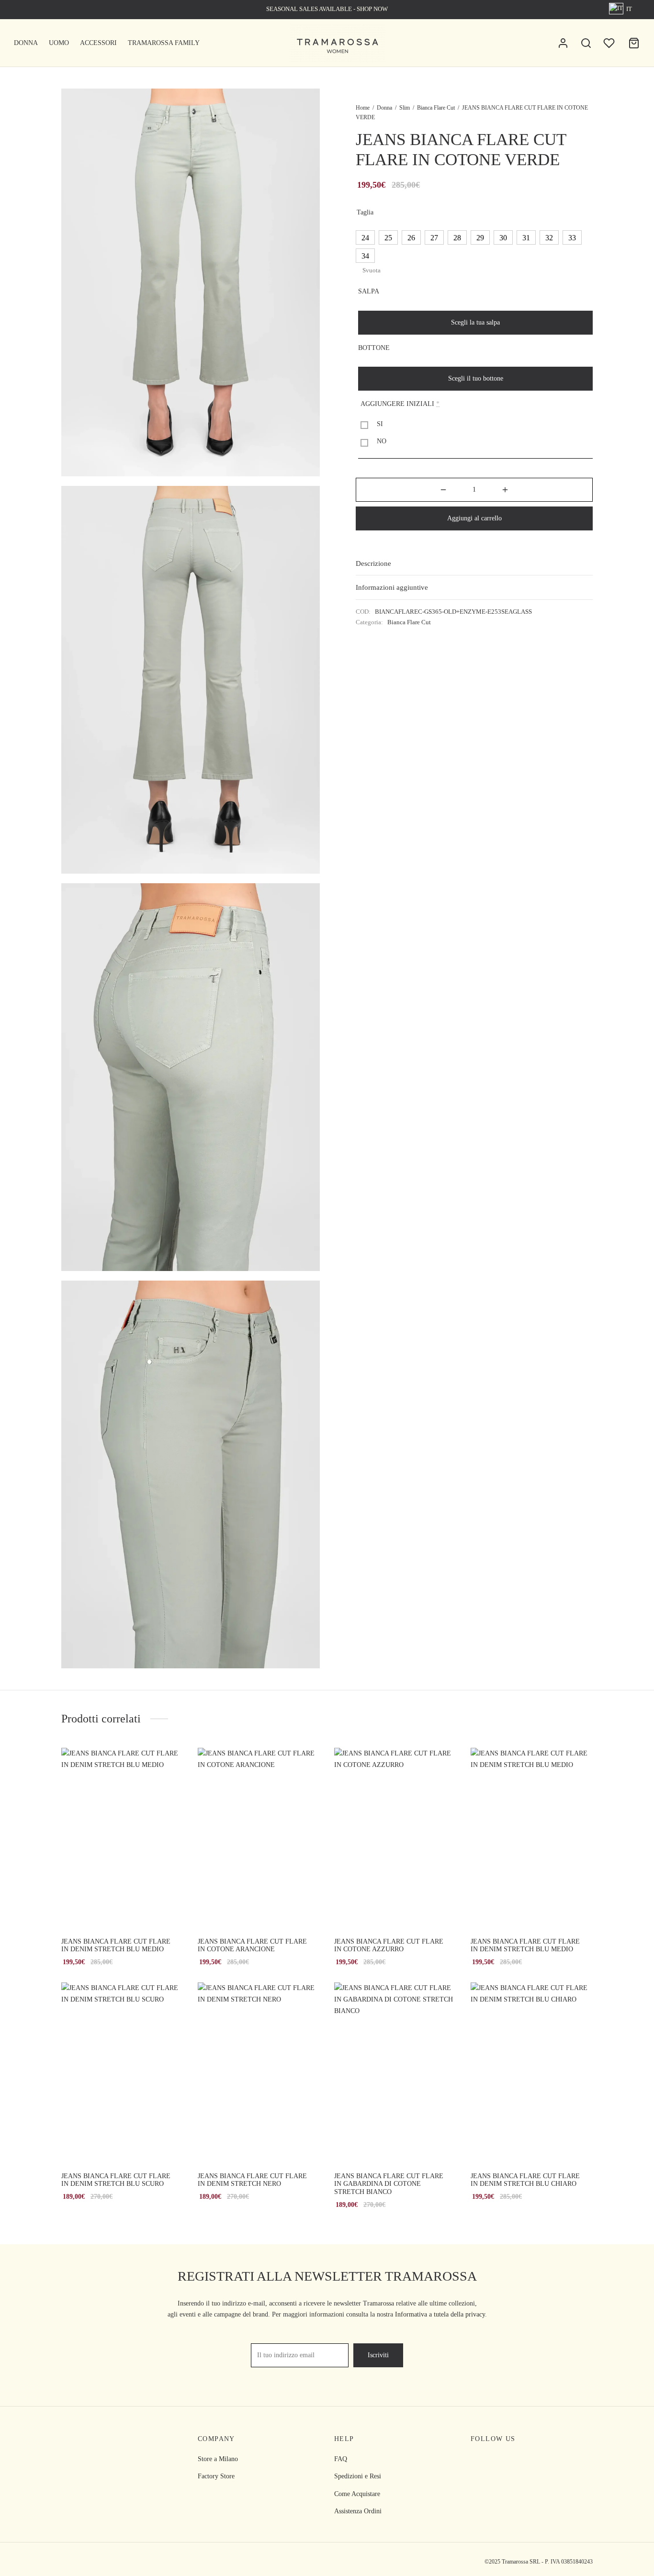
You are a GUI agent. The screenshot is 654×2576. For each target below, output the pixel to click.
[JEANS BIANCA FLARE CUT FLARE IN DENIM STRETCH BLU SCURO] (122, 2074)
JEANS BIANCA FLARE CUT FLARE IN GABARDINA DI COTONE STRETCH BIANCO (389, 2184)
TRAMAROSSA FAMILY (164, 43)
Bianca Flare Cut (436, 108)
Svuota (372, 270)
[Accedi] (563, 43)
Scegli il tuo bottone (476, 378)
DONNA (26, 43)
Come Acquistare (357, 2494)
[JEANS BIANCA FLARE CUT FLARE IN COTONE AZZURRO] (395, 1839)
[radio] (365, 237)
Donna (384, 108)
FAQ (341, 2459)
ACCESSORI (98, 43)
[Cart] (634, 43)
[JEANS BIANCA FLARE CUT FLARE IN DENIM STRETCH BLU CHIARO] (532, 2074)
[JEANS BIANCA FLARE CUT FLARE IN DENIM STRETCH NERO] (259, 2074)
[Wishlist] (610, 43)
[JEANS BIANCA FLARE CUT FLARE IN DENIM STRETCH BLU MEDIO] (122, 1839)
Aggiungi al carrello (474, 518)
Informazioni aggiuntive (392, 587)
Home (363, 108)
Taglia (365, 212)
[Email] (516, 2460)
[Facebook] (478, 2460)
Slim (405, 108)
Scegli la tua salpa (475, 322)
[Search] (586, 43)
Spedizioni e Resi (358, 2476)
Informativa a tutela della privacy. (441, 2314)
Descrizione (373, 563)
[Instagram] (497, 2460)
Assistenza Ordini (358, 2511)
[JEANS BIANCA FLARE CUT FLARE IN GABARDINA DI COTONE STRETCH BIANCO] (395, 2074)
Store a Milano (218, 2459)
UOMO (59, 43)
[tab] (474, 563)
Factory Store (216, 2476)
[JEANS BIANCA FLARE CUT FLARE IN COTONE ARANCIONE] (259, 1839)
